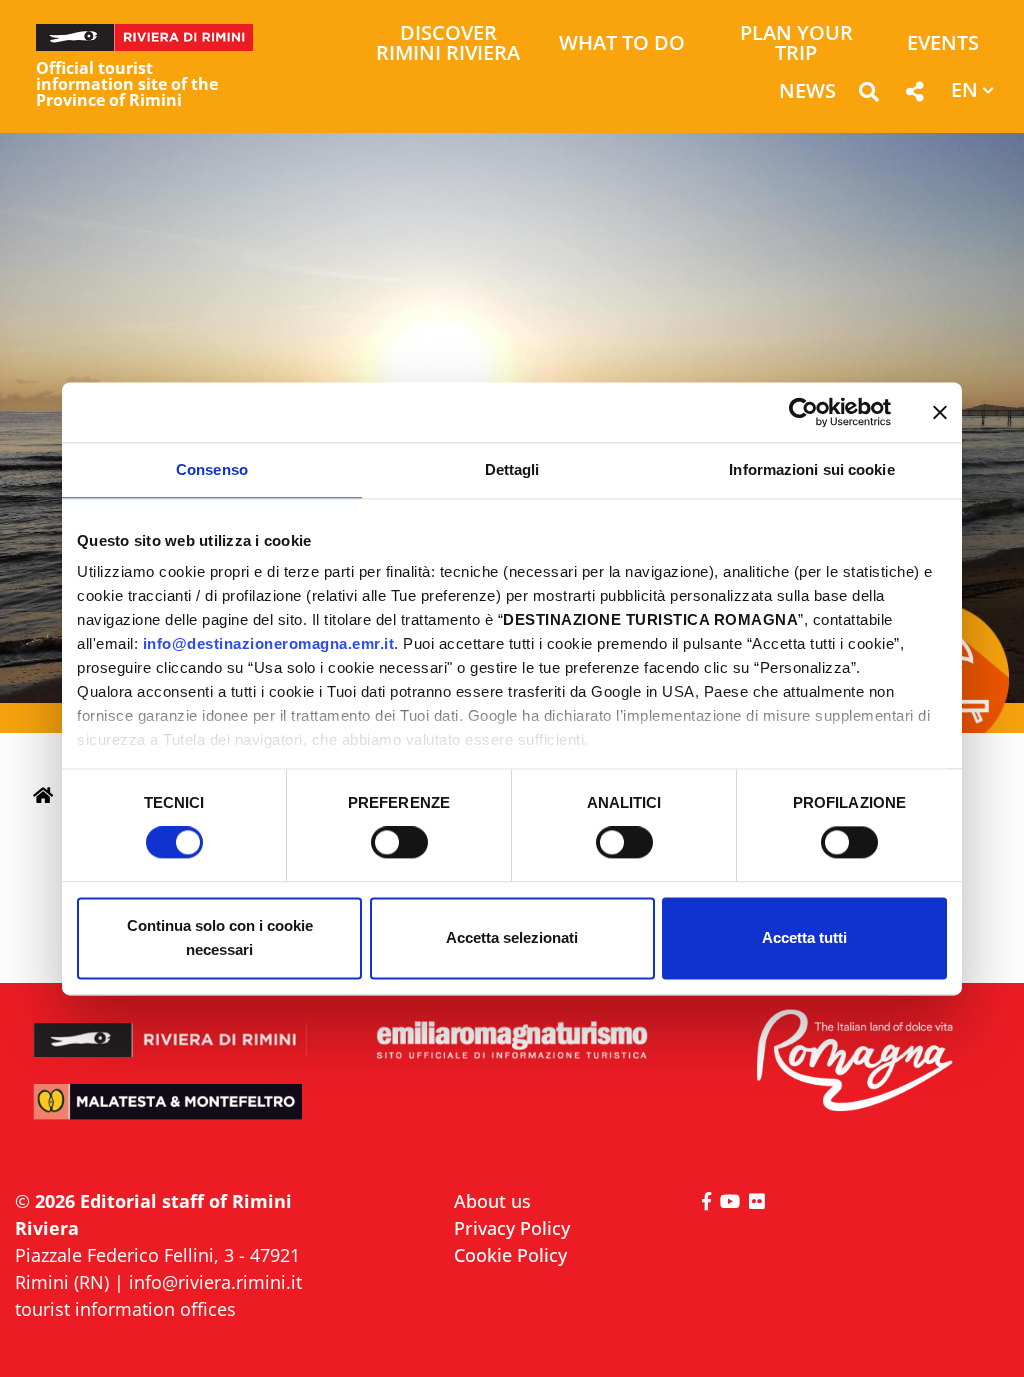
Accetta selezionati (512, 937)
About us (492, 1201)
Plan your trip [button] (796, 44)
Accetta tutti (804, 937)
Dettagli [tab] (512, 469)
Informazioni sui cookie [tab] (811, 469)
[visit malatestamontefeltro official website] (170, 1113)
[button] (868, 95)
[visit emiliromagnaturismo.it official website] (511, 1041)
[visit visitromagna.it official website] (853, 1061)
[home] (43, 795)
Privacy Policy (512, 1228)
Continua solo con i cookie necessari (220, 937)
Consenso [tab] (212, 469)
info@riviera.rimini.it (215, 1282)
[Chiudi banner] (940, 412)
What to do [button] (622, 44)
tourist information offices (125, 1309)
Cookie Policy (510, 1255)
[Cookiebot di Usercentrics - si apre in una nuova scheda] (803, 412)
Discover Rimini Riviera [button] (448, 44)
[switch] (399, 843)
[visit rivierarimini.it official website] (170, 1029)
